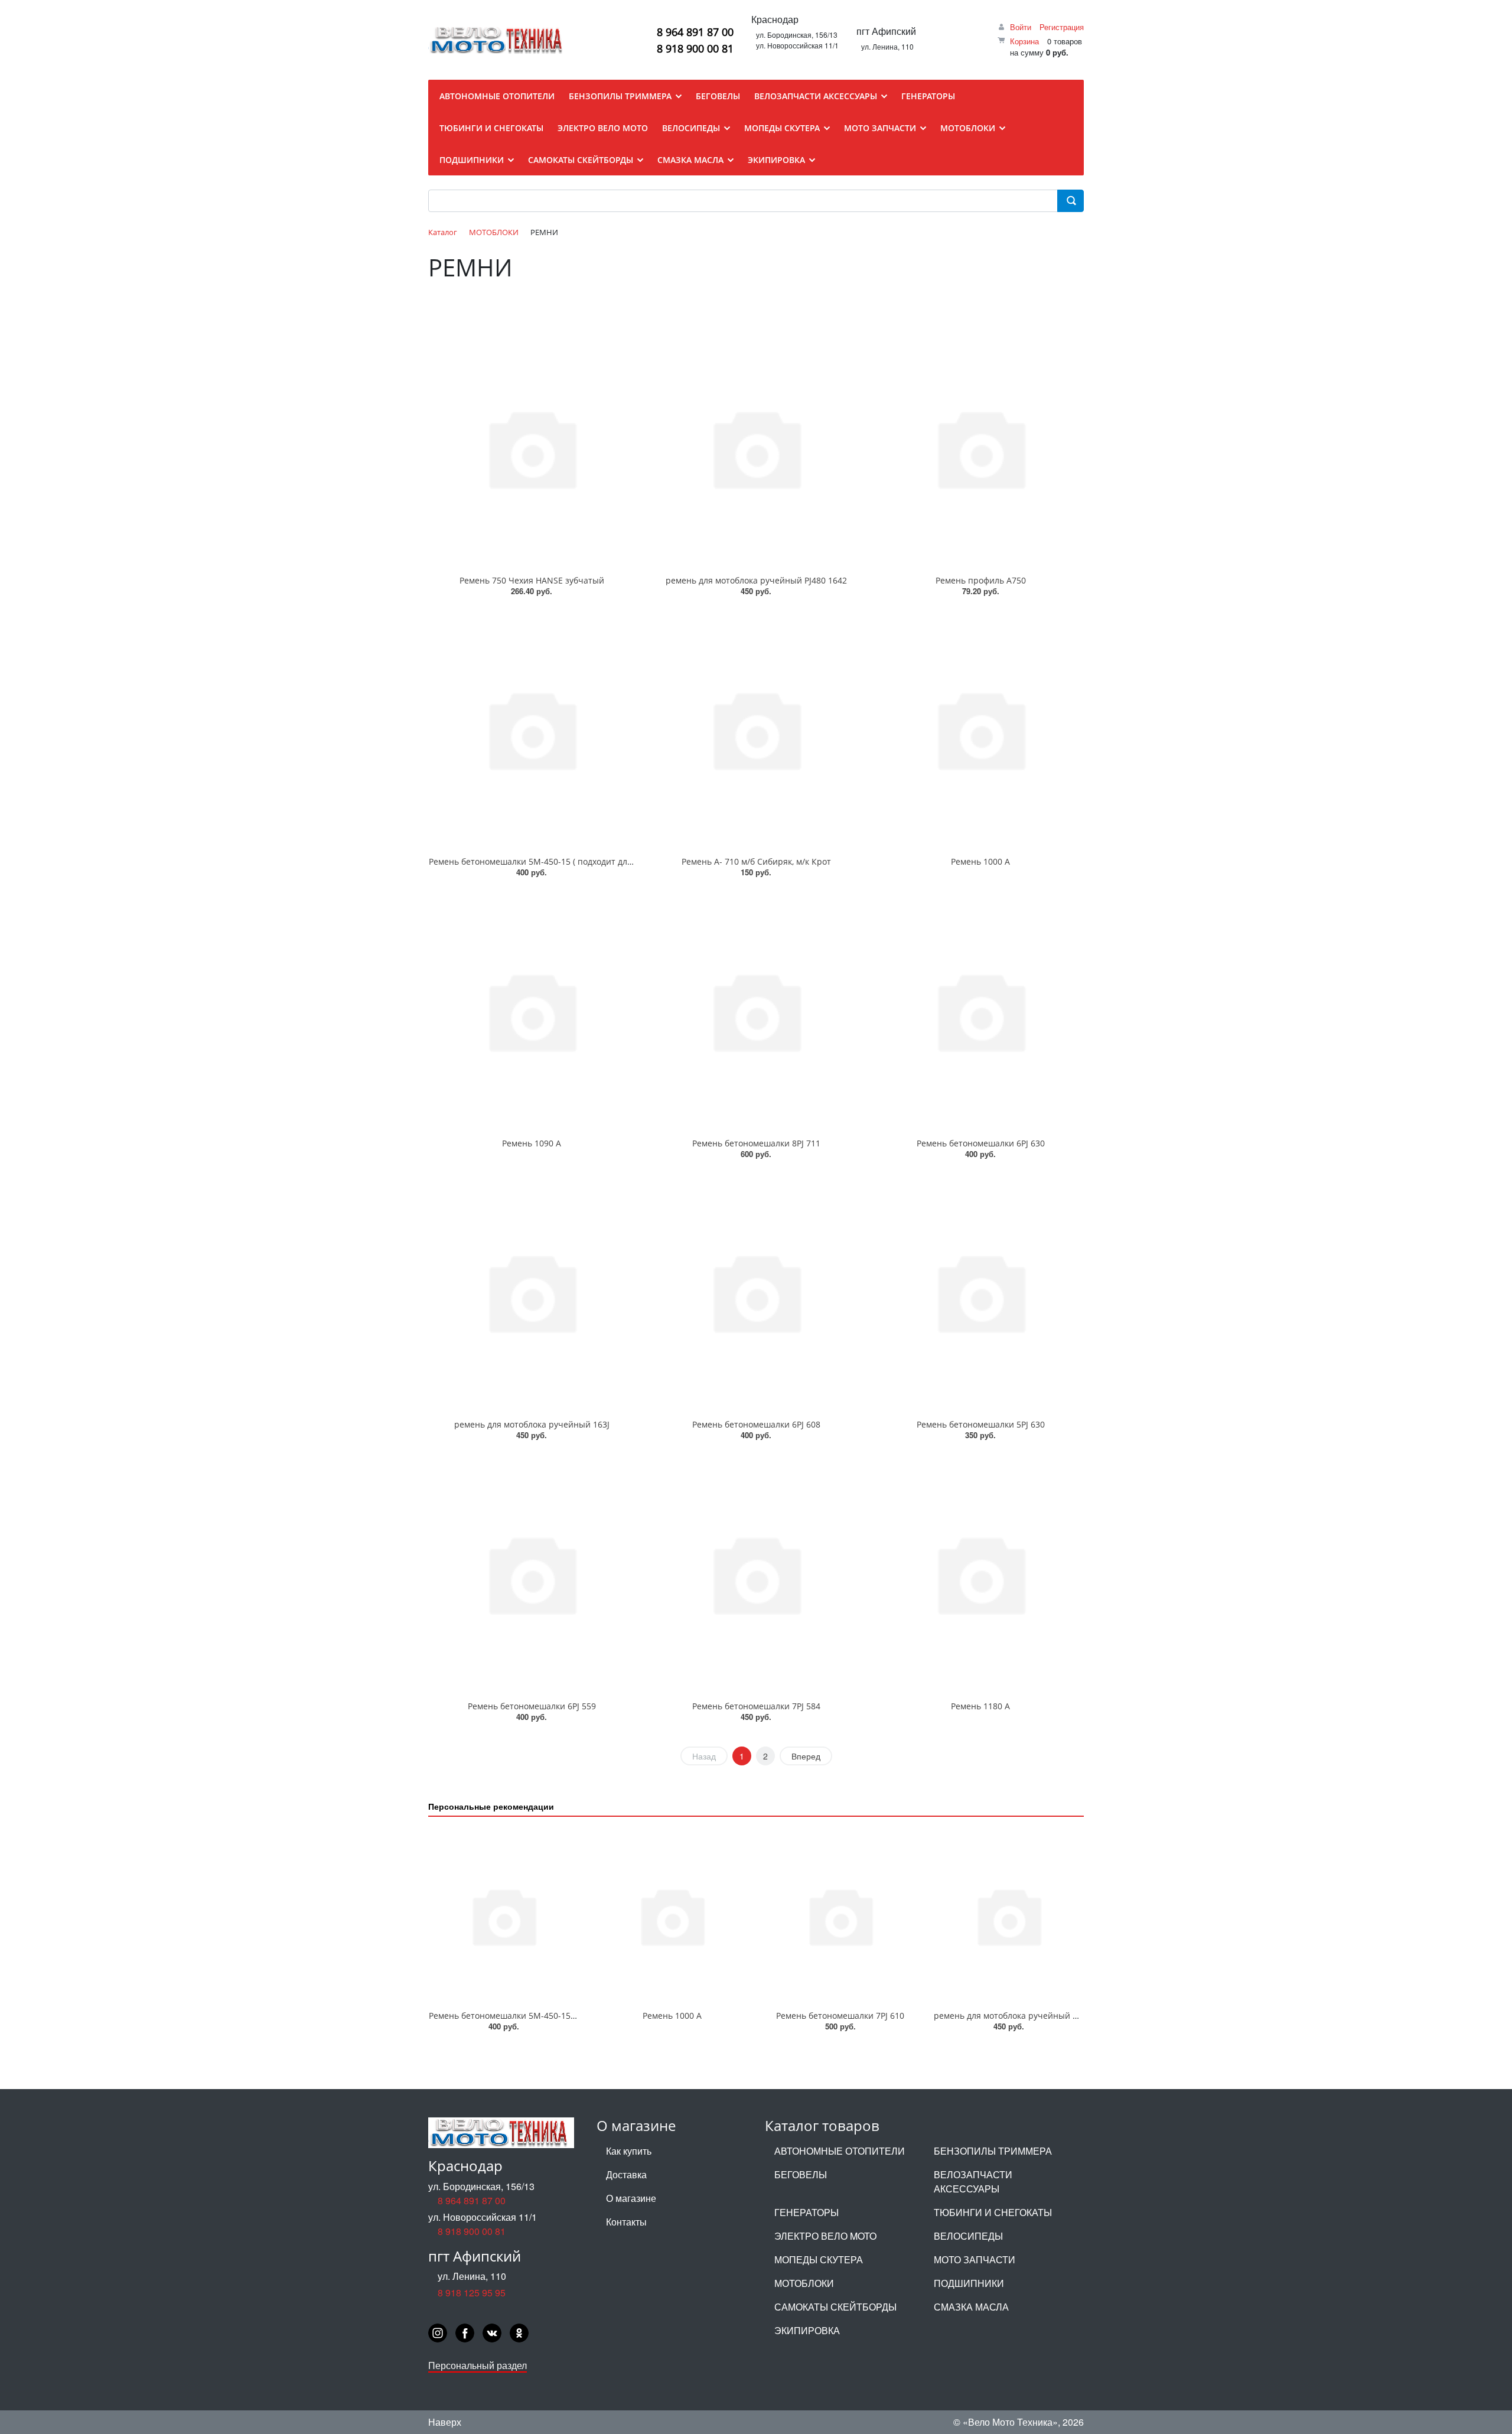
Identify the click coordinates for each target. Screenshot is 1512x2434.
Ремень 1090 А (532, 1143)
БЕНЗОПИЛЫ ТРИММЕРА (993, 2151)
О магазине (631, 2198)
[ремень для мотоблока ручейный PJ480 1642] (756, 448)
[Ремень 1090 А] (532, 1011)
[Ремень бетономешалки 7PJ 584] (756, 1573)
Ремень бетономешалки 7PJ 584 (756, 1706)
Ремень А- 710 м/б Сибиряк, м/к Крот (756, 861)
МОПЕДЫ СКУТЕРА (819, 2259)
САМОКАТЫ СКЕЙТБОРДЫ (835, 2307)
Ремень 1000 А (980, 861)
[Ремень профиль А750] (980, 448)
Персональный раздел (478, 2365)
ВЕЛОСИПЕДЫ (968, 2236)
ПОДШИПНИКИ (969, 2283)
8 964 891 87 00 (695, 32)
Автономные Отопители (840, 2151)
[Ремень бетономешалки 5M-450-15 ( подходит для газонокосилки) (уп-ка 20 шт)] (532, 729)
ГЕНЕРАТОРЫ (806, 2212)
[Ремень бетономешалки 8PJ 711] (756, 1011)
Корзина (1024, 41)
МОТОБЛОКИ (804, 2283)
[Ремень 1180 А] (980, 1573)
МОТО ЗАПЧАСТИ (975, 2259)
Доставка (626, 2174)
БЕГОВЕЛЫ (801, 2174)
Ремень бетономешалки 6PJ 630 (981, 1143)
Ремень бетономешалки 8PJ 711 (756, 1143)
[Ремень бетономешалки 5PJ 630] (980, 1292)
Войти (1021, 27)
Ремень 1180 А (980, 1706)
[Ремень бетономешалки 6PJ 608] (756, 1292)
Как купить (629, 2151)
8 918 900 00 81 (695, 48)
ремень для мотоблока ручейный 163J (532, 1424)
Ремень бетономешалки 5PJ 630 (981, 1424)
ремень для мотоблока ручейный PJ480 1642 (756, 580)
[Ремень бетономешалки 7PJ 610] (840, 1916)
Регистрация (1062, 27)
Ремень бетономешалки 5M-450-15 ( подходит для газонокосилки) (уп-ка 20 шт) (589, 861)
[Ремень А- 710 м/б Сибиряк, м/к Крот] (756, 729)
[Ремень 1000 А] (980, 729)
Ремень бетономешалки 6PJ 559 (532, 1706)
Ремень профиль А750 (981, 580)
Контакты (626, 2222)
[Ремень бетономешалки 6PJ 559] (532, 1573)
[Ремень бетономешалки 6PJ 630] (980, 1011)
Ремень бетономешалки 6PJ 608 (756, 1424)
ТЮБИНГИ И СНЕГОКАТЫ (993, 2212)
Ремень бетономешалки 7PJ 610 (840, 2016)
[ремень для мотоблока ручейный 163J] (532, 1292)
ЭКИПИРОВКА (807, 2330)
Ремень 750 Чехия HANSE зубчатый (532, 580)
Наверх (445, 2422)
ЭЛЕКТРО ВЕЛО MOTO (825, 2236)
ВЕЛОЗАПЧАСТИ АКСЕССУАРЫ (973, 2182)
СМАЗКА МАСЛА (971, 2307)
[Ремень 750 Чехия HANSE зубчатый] (532, 448)
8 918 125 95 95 (472, 2293)
